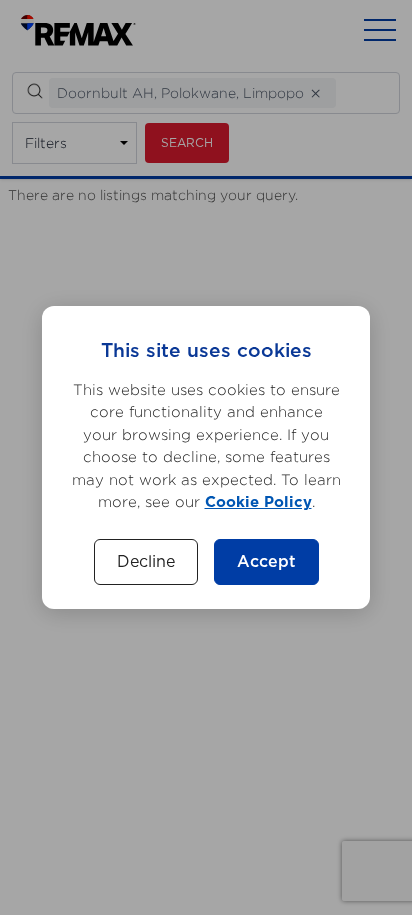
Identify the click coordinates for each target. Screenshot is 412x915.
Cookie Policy (258, 502)
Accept (266, 562)
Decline (146, 562)
